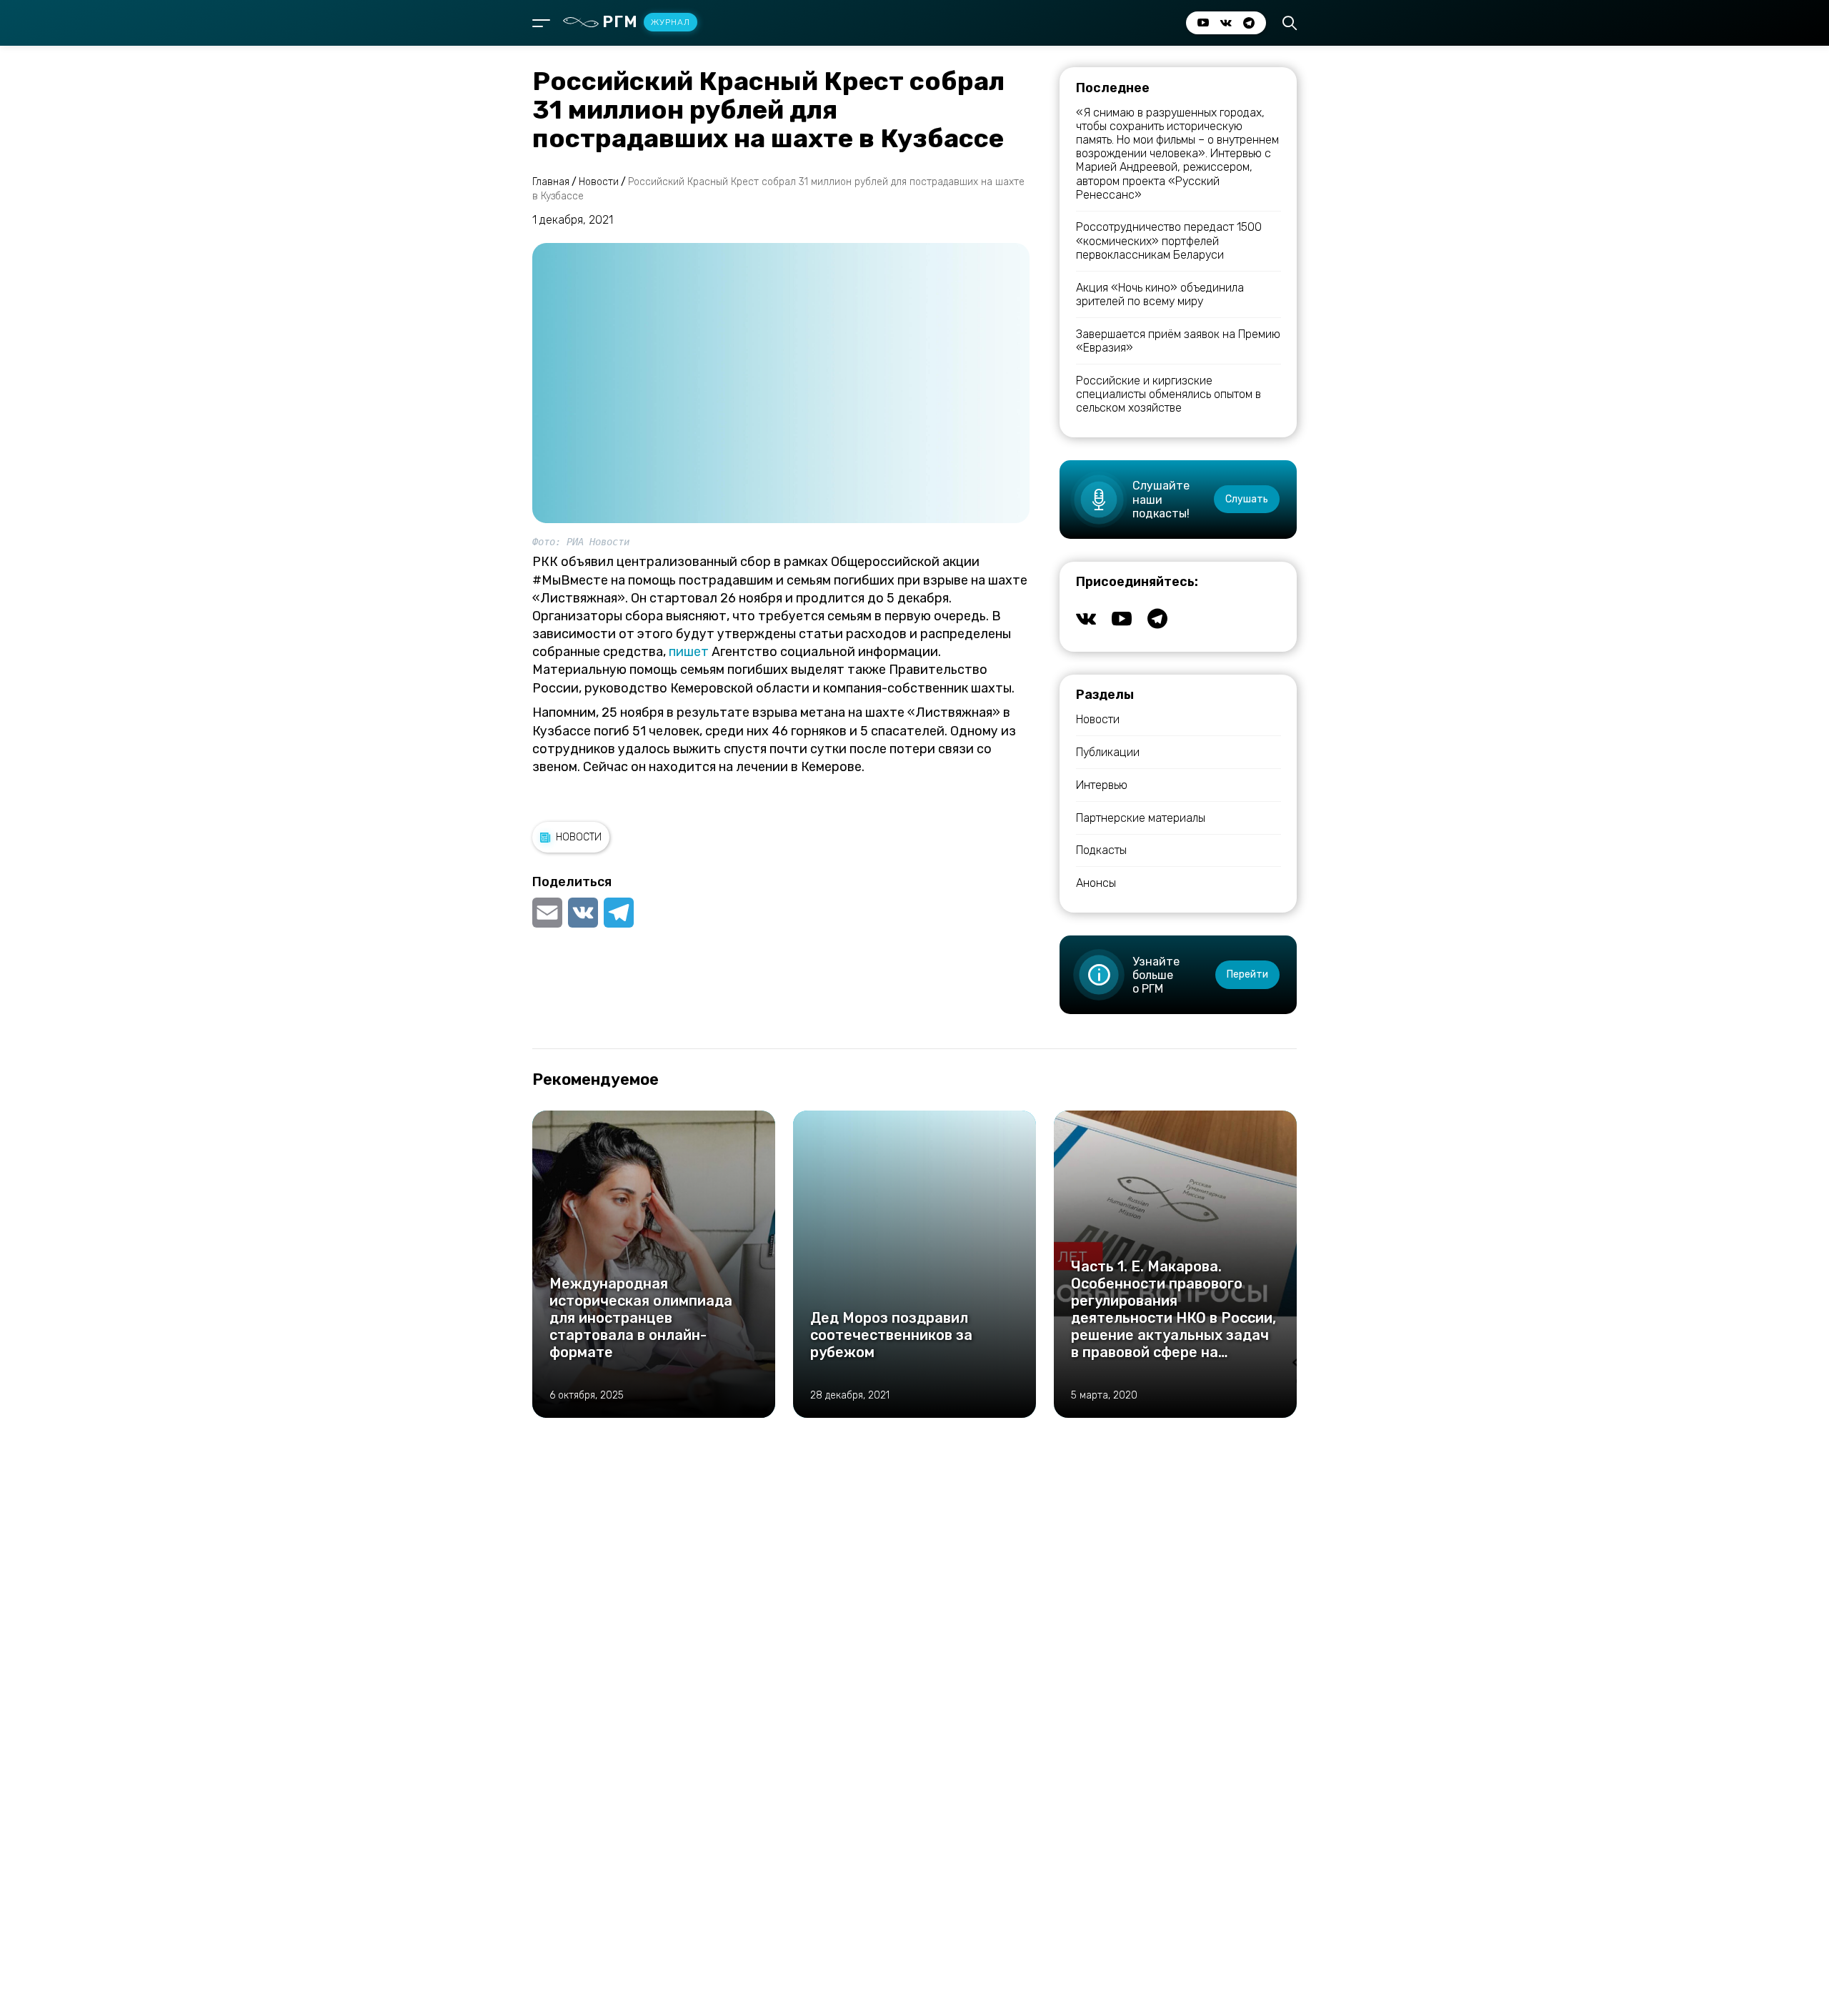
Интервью (1102, 785)
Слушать (1247, 499)
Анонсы (1096, 883)
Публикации (1108, 752)
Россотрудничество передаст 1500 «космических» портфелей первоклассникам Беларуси (1169, 240)
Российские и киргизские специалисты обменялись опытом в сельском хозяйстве (1168, 394)
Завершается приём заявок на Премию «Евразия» (1178, 341)
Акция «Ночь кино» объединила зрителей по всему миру (1160, 294)
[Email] (549, 913)
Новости (579, 837)
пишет (689, 652)
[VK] (583, 913)
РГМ (646, 22)
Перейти (1247, 974)
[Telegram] (619, 913)
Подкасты (1101, 850)
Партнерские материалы (1141, 818)
